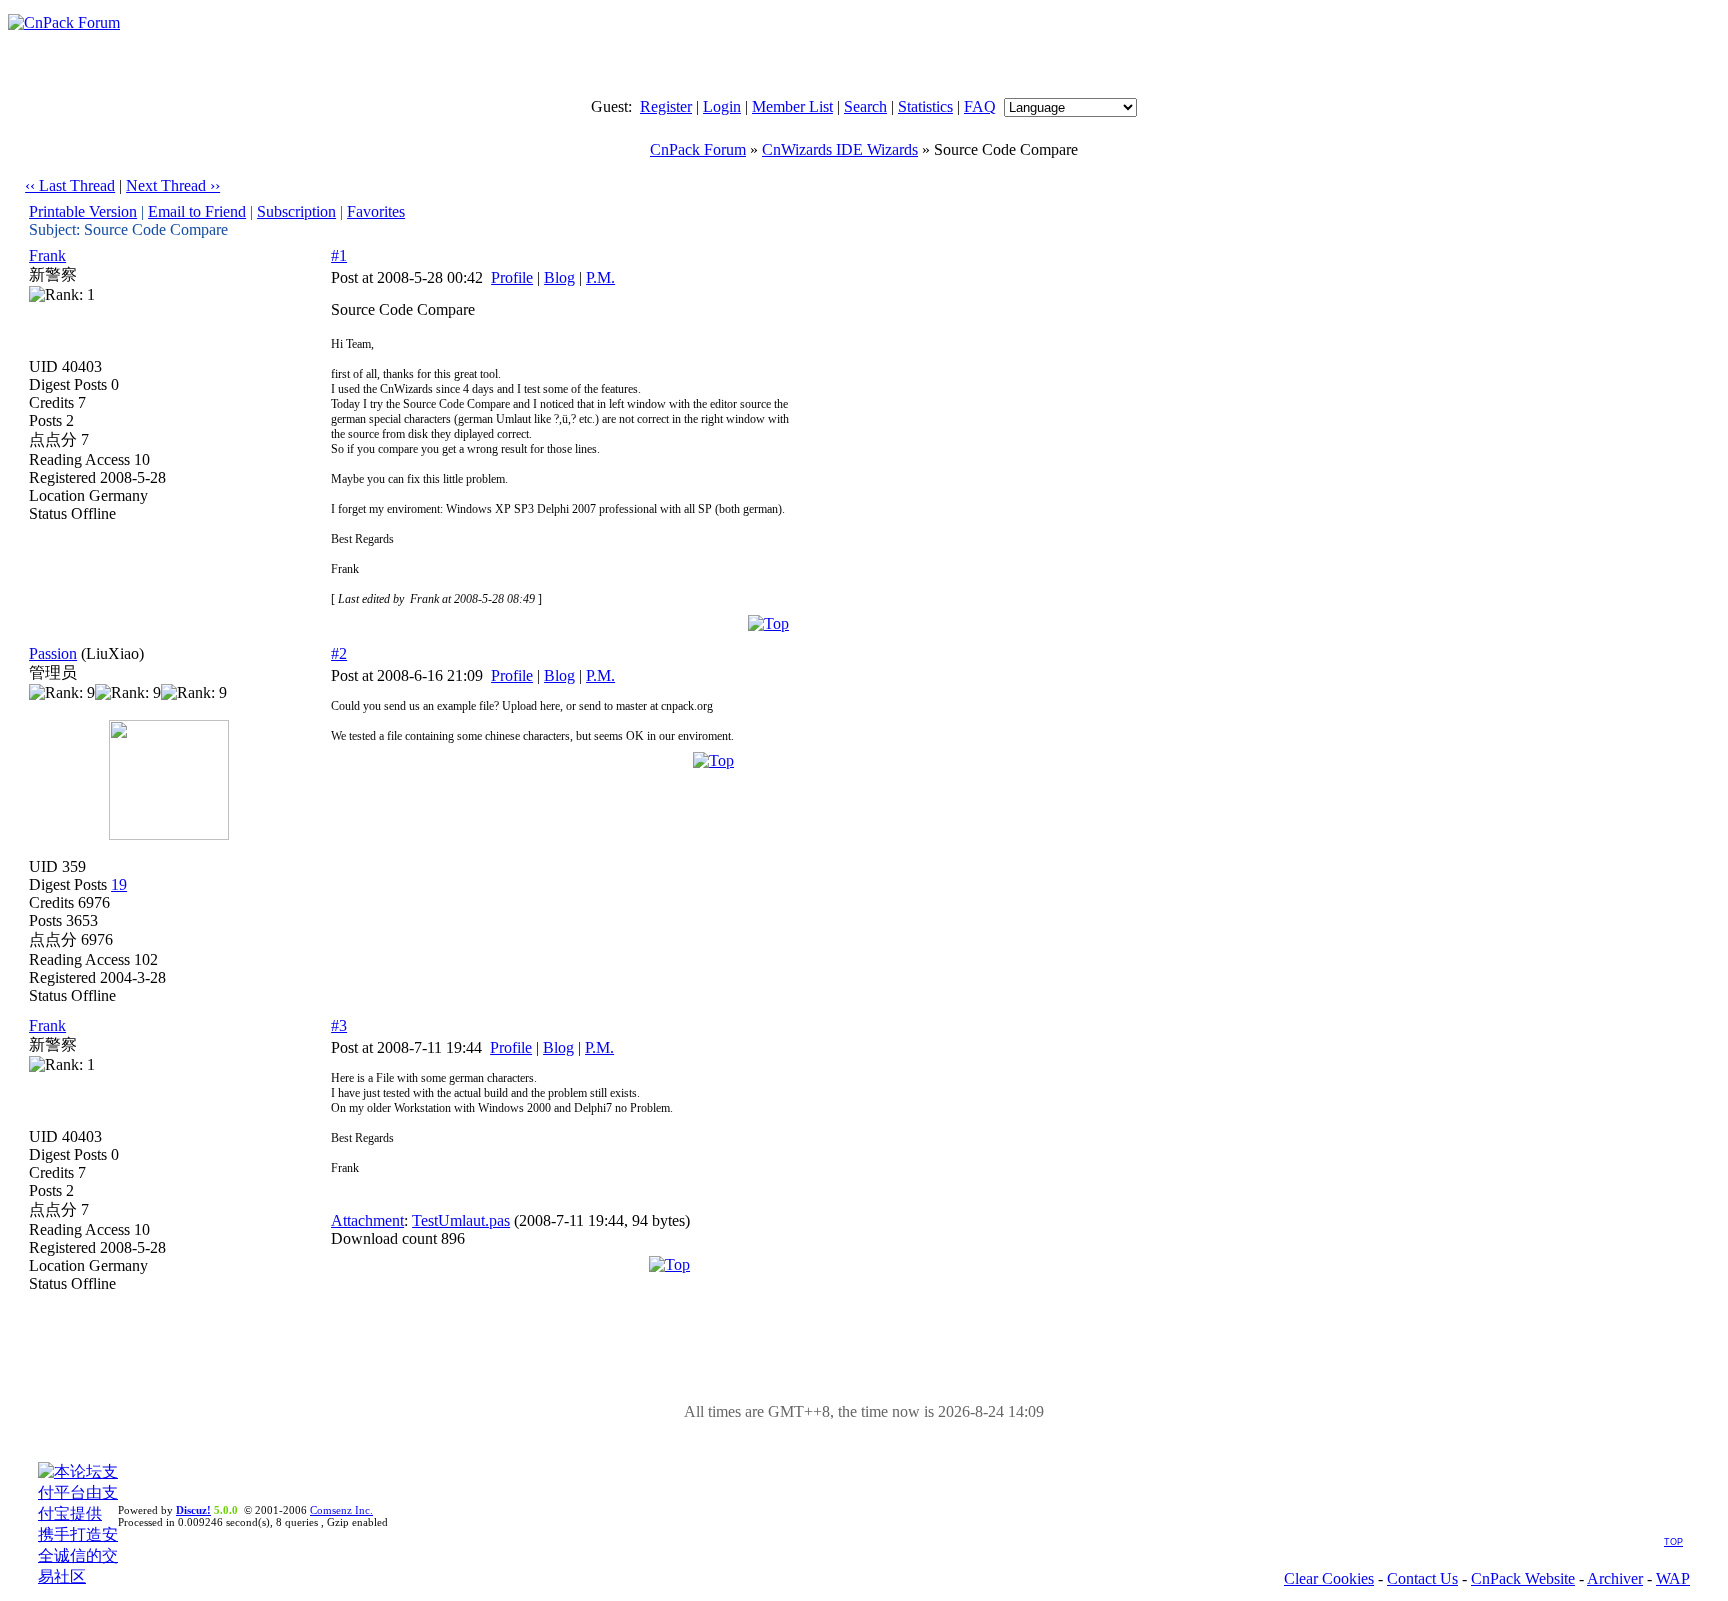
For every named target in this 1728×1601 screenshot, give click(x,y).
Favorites (376, 211)
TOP (1673, 1542)
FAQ (980, 106)
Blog (559, 277)
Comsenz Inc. (341, 1510)
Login (722, 106)
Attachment (367, 1220)
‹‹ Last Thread (70, 185)
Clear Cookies (1329, 1578)
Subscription (296, 211)
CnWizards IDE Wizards (840, 149)
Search (865, 106)
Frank (47, 255)
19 (119, 884)
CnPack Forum (698, 149)
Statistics (925, 106)
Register (666, 106)
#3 (339, 1025)
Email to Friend (197, 211)
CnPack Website (1523, 1578)
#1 (339, 255)
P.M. (600, 277)
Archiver (1615, 1578)
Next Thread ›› (173, 185)
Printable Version (83, 211)
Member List (792, 106)
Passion (53, 653)
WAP (1673, 1578)
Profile (512, 277)
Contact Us (1422, 1578)
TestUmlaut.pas (461, 1220)
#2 (339, 653)
